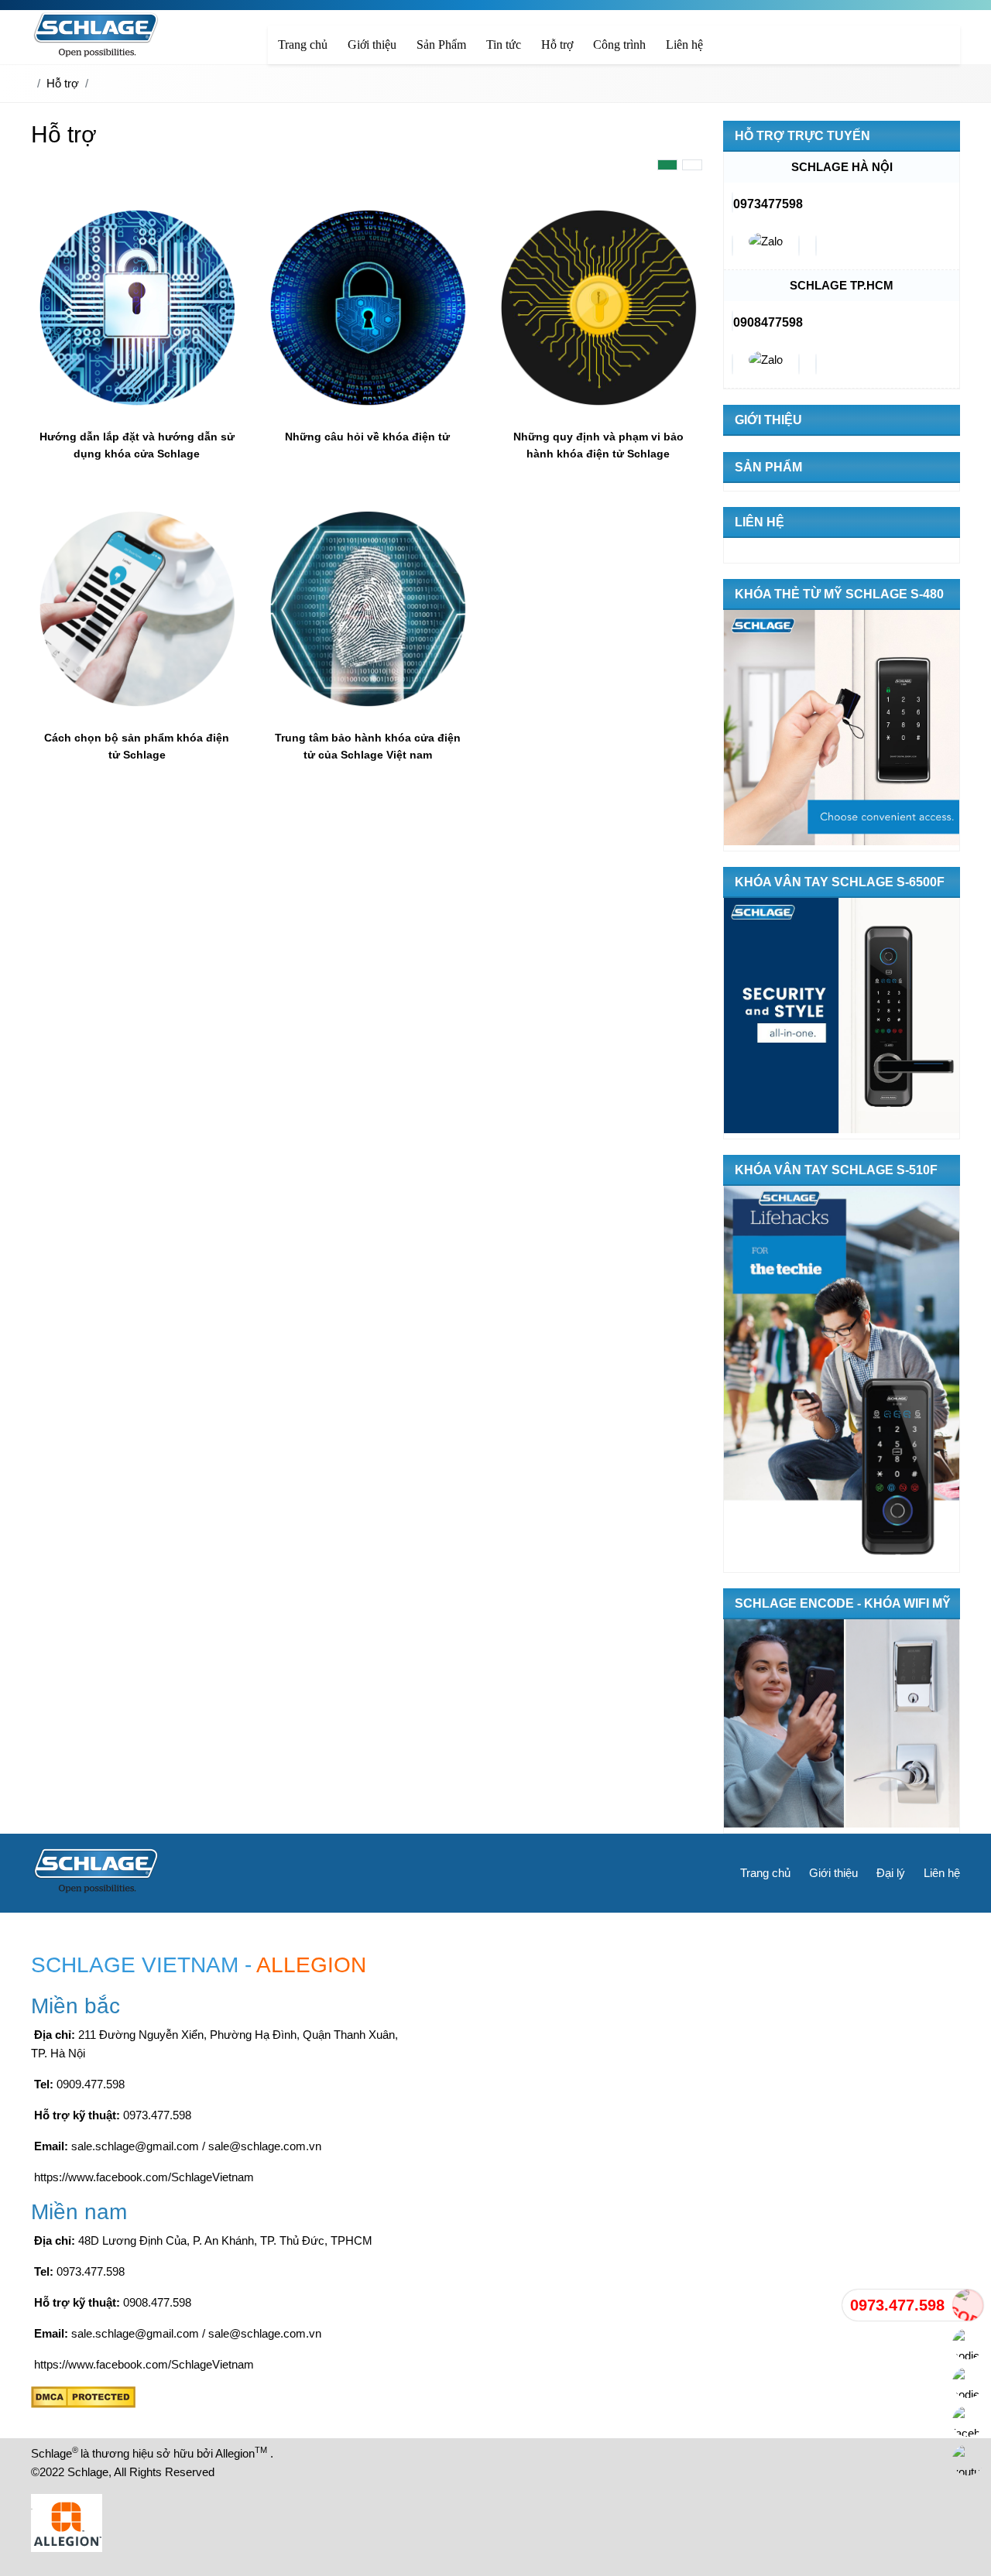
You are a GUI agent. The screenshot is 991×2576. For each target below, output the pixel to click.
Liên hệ (760, 522)
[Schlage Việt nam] (96, 55)
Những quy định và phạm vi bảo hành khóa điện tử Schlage (598, 445)
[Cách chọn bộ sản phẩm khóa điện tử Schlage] (137, 712)
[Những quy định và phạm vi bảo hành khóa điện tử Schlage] (598, 411)
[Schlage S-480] (842, 730)
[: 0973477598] (766, 246)
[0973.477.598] (968, 2305)
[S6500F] (842, 1018)
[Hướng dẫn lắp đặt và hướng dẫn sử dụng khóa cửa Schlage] (137, 411)
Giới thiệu (768, 420)
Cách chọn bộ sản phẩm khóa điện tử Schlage (137, 746)
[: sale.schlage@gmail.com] (732, 246)
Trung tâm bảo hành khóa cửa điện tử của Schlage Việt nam (368, 746)
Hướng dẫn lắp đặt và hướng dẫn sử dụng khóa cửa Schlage (137, 445)
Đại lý (891, 1873)
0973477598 (768, 204)
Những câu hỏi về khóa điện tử (367, 437)
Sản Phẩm (768, 467)
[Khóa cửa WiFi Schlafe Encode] (842, 1726)
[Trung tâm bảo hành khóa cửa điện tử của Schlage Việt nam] (368, 712)
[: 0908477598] (766, 364)
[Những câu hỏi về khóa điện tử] (368, 411)
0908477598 (768, 322)
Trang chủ (765, 1873)
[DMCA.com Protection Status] (83, 2404)
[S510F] (842, 1379)
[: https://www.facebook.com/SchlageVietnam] (816, 246)
